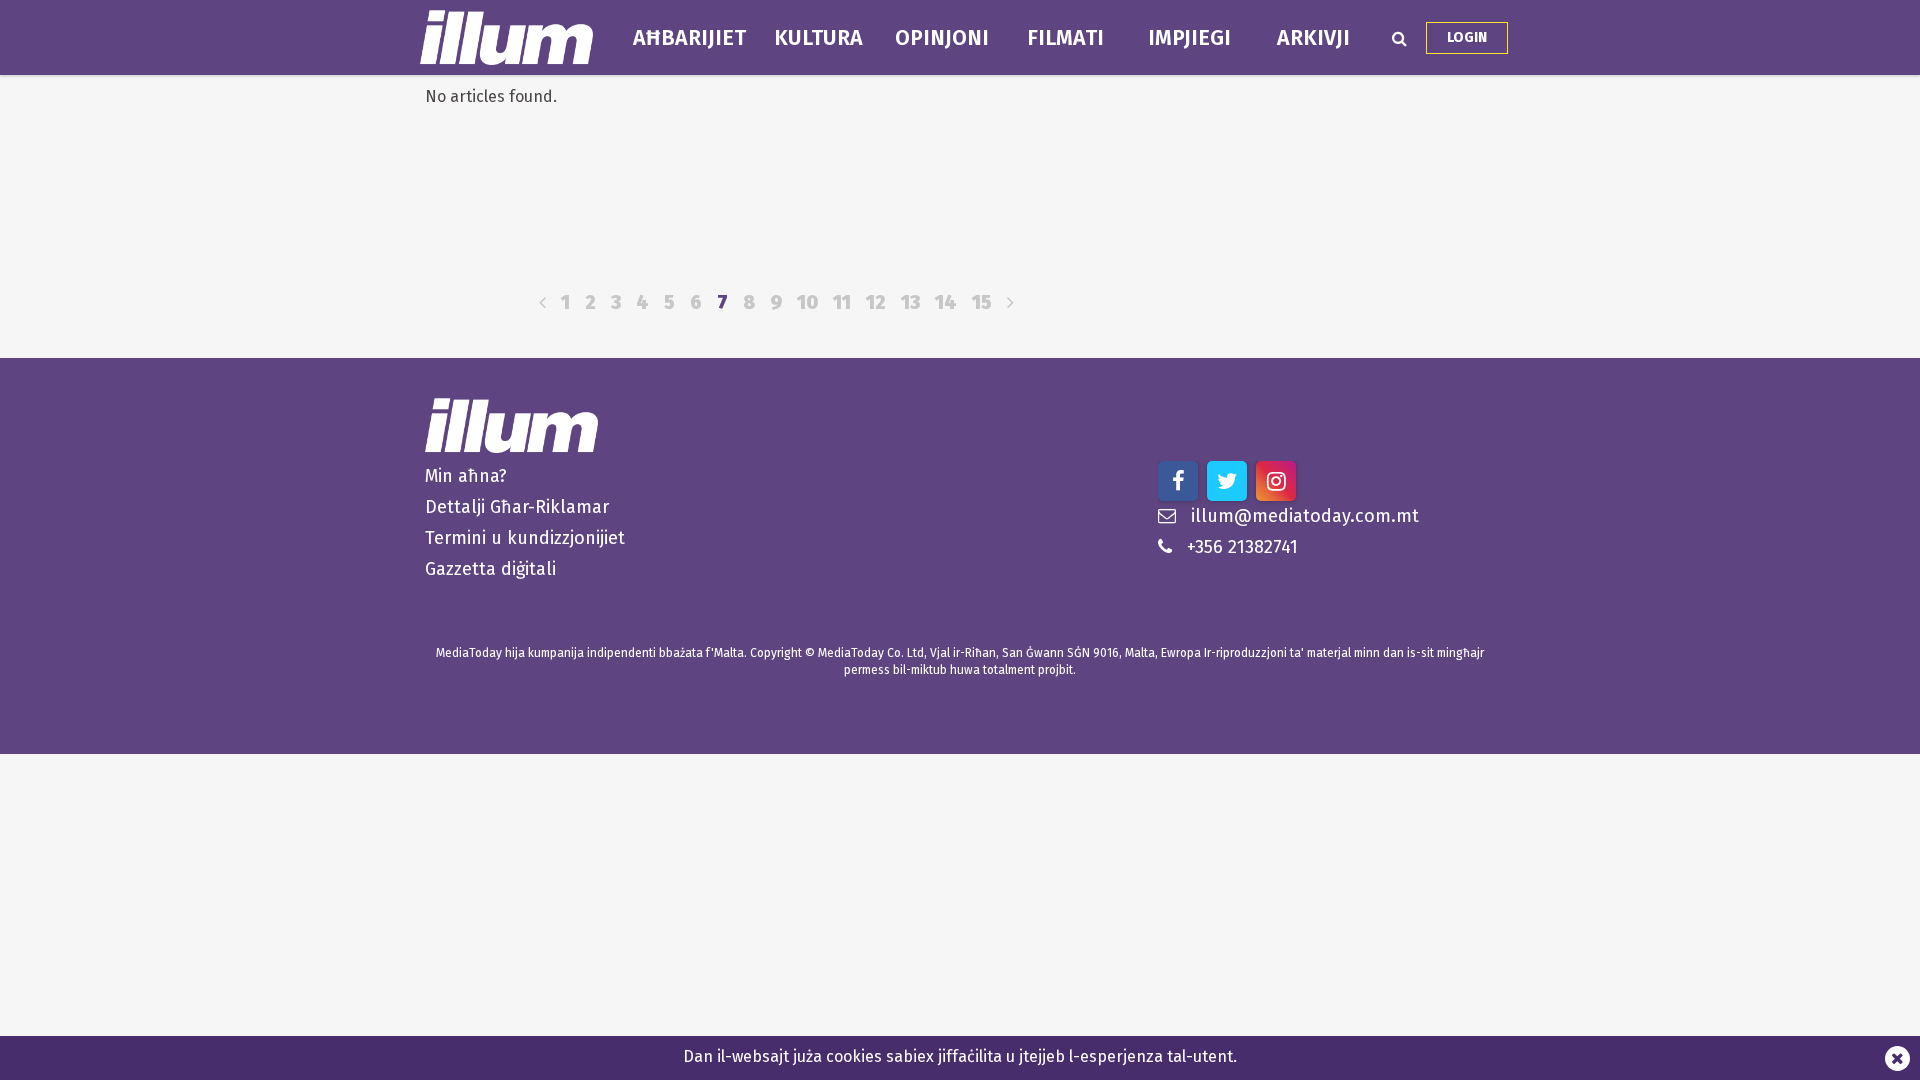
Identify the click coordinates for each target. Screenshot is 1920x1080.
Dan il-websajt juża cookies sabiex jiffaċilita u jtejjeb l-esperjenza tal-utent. (960, 1056)
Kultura (818, 38)
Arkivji (1313, 38)
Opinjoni (942, 38)
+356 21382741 (1242, 547)
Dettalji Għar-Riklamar (517, 507)
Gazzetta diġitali (490, 569)
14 (946, 302)
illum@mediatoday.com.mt (1305, 516)
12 (876, 302)
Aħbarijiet (689, 38)
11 (842, 302)
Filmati (1065, 38)
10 (807, 302)
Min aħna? (466, 476)
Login (1467, 37)
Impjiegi (1189, 38)
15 (982, 302)
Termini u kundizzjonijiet (525, 538)
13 (910, 302)
